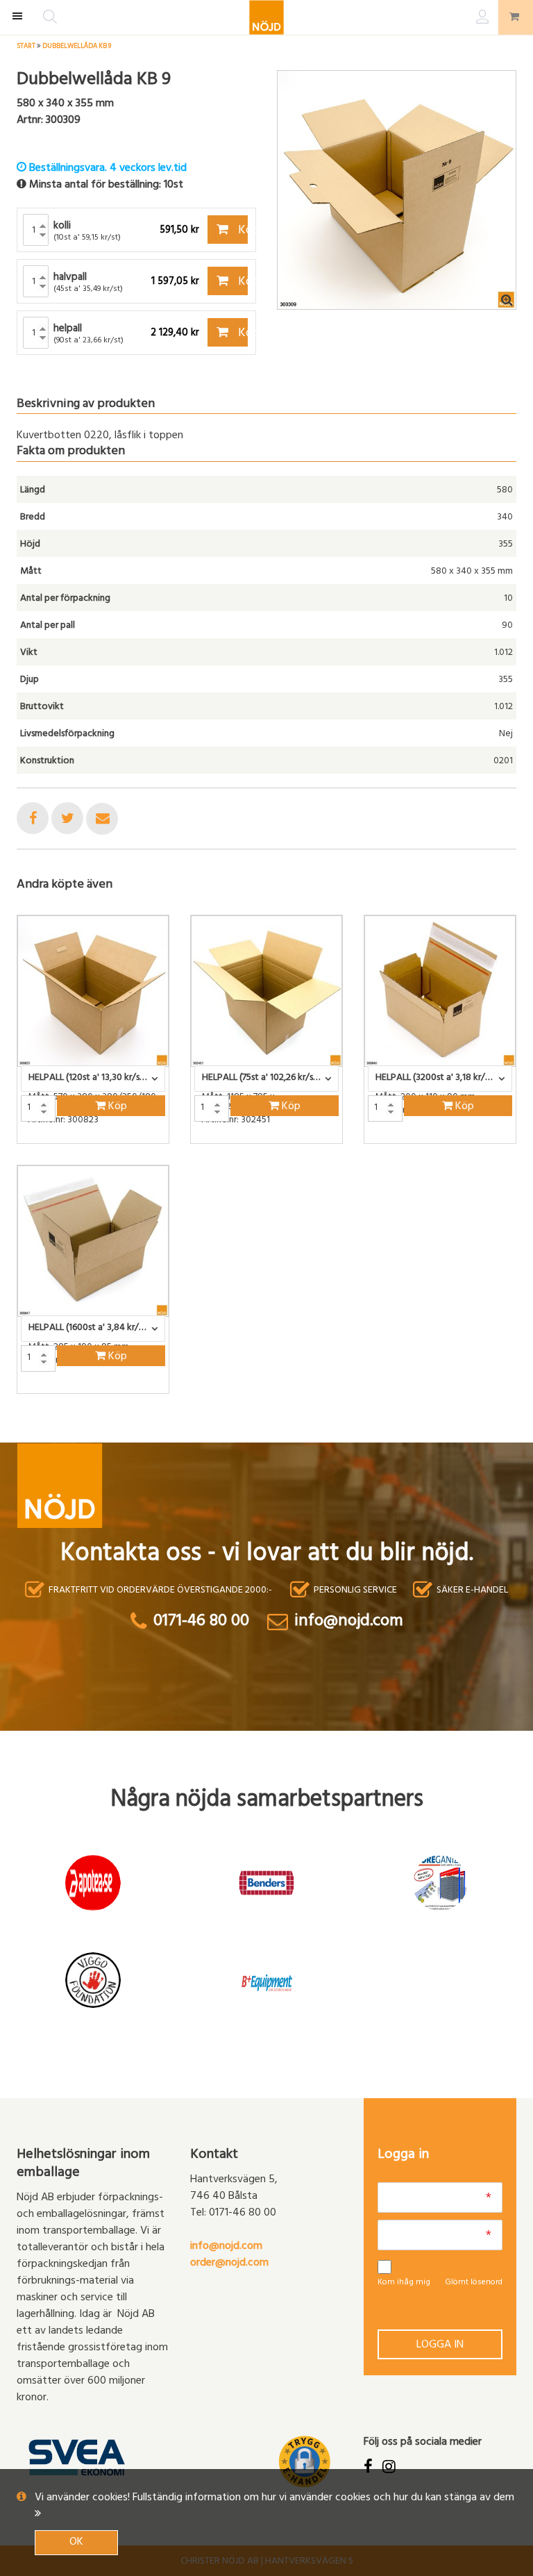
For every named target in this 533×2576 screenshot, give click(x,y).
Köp (242, 231)
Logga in (440, 2345)
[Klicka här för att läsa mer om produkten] (93, 991)
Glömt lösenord (474, 2283)
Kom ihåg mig (404, 2283)
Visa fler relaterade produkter (98, 1430)
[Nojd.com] (266, 17)
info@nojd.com (226, 2247)
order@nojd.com (229, 2263)
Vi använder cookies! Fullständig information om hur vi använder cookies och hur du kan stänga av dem (274, 2498)
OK (76, 2543)
